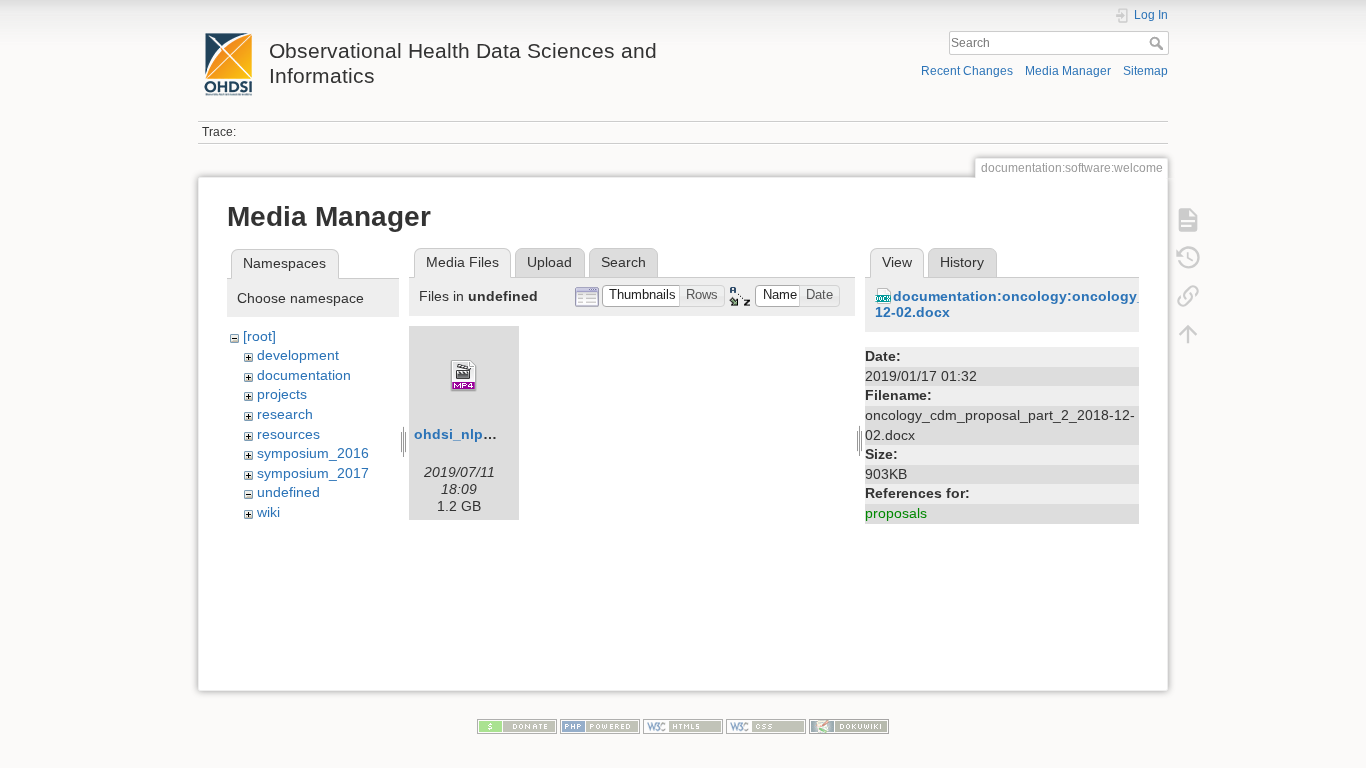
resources (288, 434)
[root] (259, 336)
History (962, 262)
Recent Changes (967, 71)
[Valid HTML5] (683, 725)
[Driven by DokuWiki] (849, 725)
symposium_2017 (313, 473)
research (285, 414)
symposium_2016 (313, 453)
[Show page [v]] (1188, 220)
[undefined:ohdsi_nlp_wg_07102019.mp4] (464, 376)
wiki (268, 512)
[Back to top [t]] (1188, 334)
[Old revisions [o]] (1188, 258)
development (298, 355)
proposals (896, 513)
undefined (288, 492)
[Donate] (517, 725)
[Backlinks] (1188, 296)
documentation (304, 375)
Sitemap (1145, 71)
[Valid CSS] (766, 725)
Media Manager (1068, 71)
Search (1158, 43)
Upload (549, 262)
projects (282, 394)
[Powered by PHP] (600, 725)
